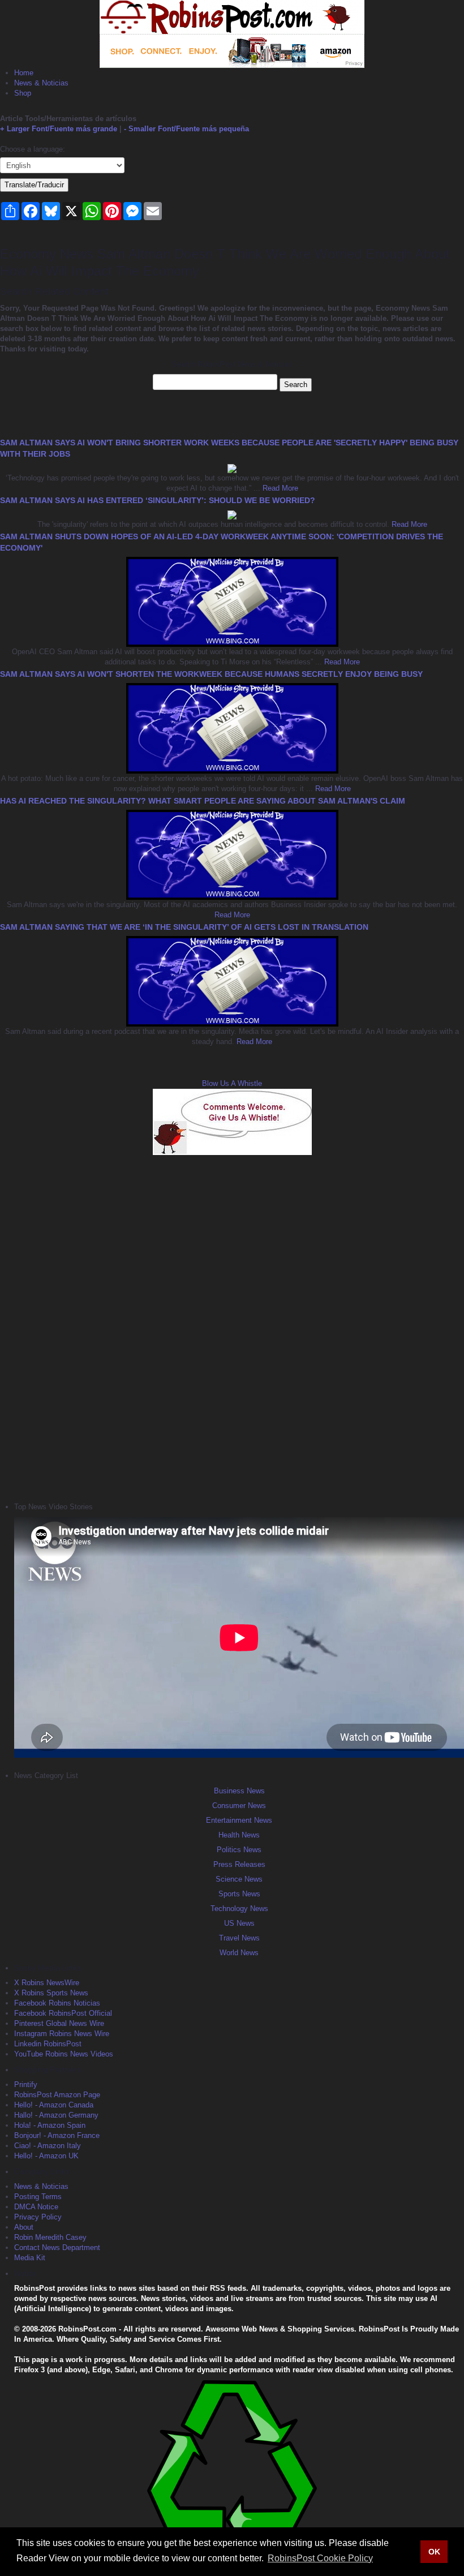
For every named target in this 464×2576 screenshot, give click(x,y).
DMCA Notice (36, 2207)
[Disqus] (232, 1327)
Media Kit (30, 2258)
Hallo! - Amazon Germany (56, 2115)
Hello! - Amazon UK (46, 2156)
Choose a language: (33, 149)
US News (239, 1923)
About (24, 2227)
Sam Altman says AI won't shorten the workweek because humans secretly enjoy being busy (211, 674)
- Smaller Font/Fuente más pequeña (186, 129)
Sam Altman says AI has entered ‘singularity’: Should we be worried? (158, 500)
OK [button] (434, 2552)
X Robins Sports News (51, 1993)
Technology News (239, 1909)
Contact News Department (57, 2247)
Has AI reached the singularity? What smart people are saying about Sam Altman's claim (203, 801)
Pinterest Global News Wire (59, 2023)
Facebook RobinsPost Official (63, 2013)
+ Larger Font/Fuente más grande (59, 129)
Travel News (239, 1938)
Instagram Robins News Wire (62, 2034)
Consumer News (239, 1806)
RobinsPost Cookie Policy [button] (320, 2558)
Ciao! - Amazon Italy (48, 2146)
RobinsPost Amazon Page (57, 2095)
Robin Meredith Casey (50, 2237)
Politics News (239, 1850)
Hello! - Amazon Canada (54, 2105)
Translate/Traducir (34, 185)
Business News (239, 1791)
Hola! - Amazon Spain (50, 2125)
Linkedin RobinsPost (48, 2044)
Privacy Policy (38, 2217)
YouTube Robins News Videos (64, 2054)
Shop (23, 93)
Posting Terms (38, 2197)
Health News (239, 1835)
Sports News (239, 1894)
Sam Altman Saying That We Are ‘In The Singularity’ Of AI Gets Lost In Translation (184, 927)
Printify (26, 2085)
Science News (239, 1879)
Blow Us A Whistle (232, 1083)
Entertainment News (239, 1820)
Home (24, 73)
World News (239, 1953)
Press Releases (239, 1864)
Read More (279, 488)
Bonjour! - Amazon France (57, 2135)
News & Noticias (41, 83)
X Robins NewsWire (47, 1983)
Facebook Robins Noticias (57, 2003)
